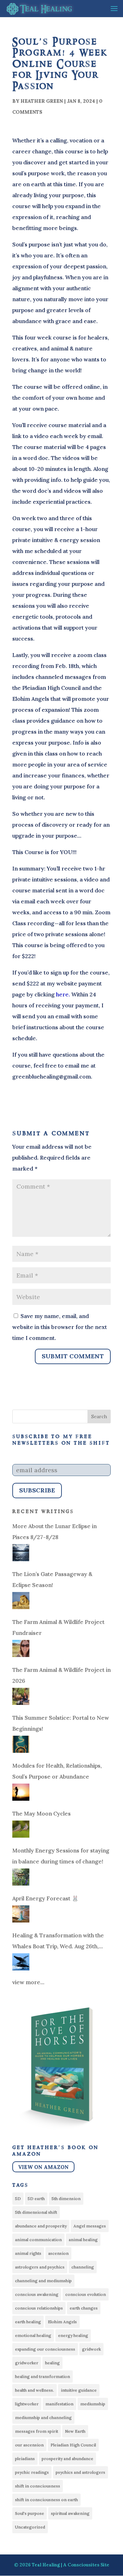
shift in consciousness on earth (46, 2500)
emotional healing (33, 2335)
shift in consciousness (38, 2486)
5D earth (36, 2198)
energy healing (73, 2335)
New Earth (75, 2431)
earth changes (84, 2308)
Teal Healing (46, 2565)
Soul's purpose (30, 2513)
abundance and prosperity (41, 2226)
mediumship (93, 2404)
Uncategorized (30, 2527)
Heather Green (42, 101)
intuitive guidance (79, 2390)
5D (18, 2198)
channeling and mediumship (43, 2281)
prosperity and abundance (67, 2458)
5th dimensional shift (36, 2212)
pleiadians (25, 2458)
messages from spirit (37, 2431)
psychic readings (32, 2472)
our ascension (29, 2445)
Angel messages (90, 2226)
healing (52, 2363)
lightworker (27, 2404)
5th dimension (66, 2198)
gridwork (91, 2349)
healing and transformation (43, 2376)
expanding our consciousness (45, 2349)
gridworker (27, 2363)
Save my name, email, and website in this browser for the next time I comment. (60, 1327)
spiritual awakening (70, 2513)
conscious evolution (86, 2294)
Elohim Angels (62, 2322)
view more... (28, 1982)
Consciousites (84, 2565)
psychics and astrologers (80, 2472)
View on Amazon (43, 2167)
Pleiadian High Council (73, 2445)
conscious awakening (37, 2294)
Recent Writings (43, 1512)
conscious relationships (39, 2308)
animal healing (83, 2240)
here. (64, 994)
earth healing (28, 2322)
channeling (83, 2267)
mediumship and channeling (43, 2417)
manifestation (59, 2404)
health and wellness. (35, 2390)
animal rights (28, 2253)
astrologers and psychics (40, 2267)
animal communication (38, 2240)
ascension (58, 2253)
